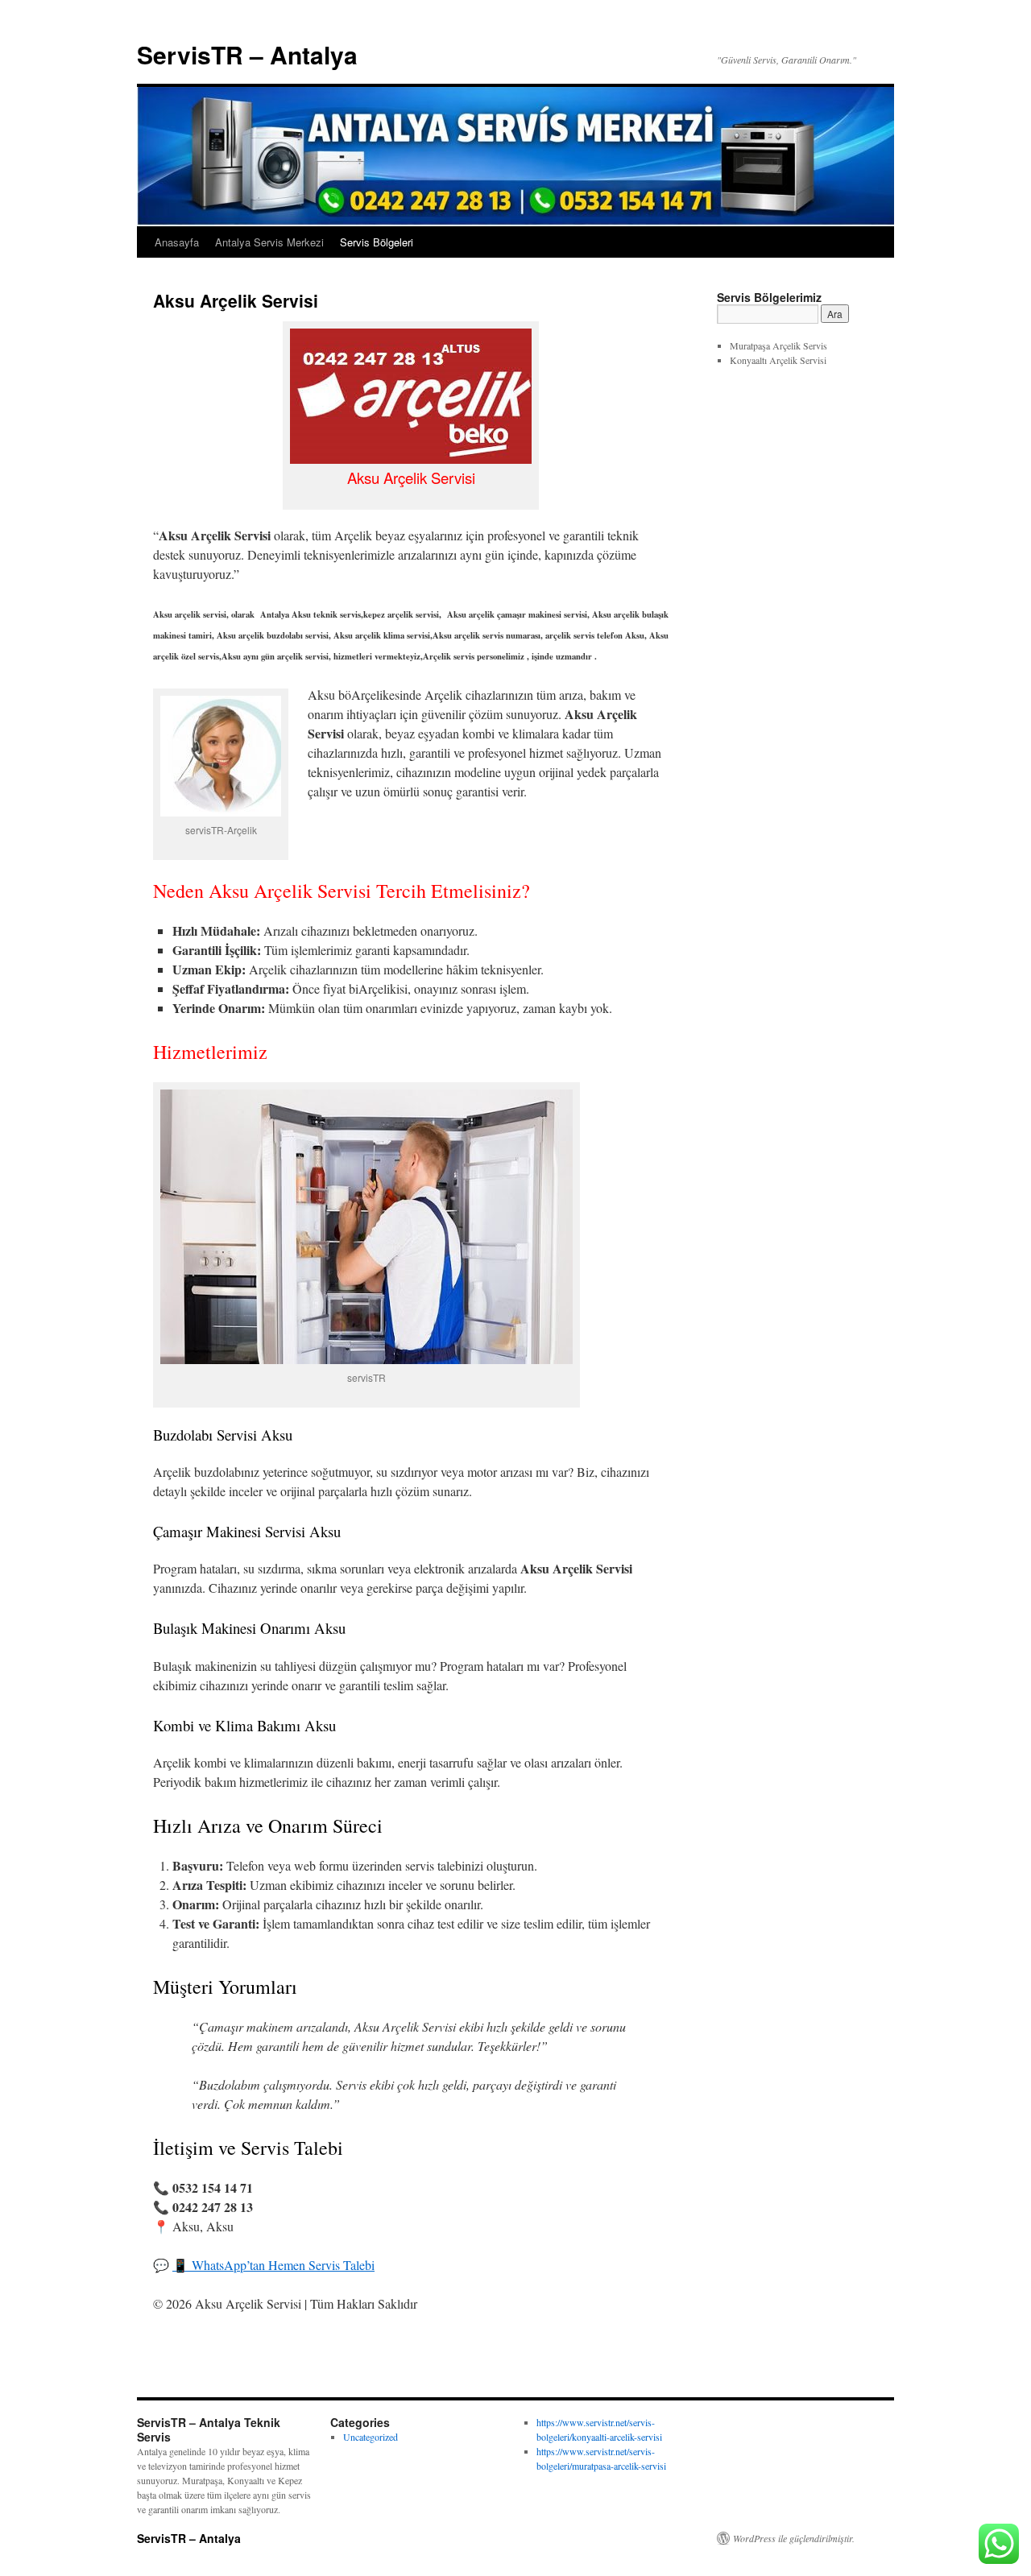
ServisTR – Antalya (247, 54)
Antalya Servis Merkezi (269, 242)
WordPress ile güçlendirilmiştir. (794, 2538)
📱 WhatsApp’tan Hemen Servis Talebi (273, 2265)
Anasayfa (177, 242)
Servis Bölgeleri (377, 242)
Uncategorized (371, 2437)
